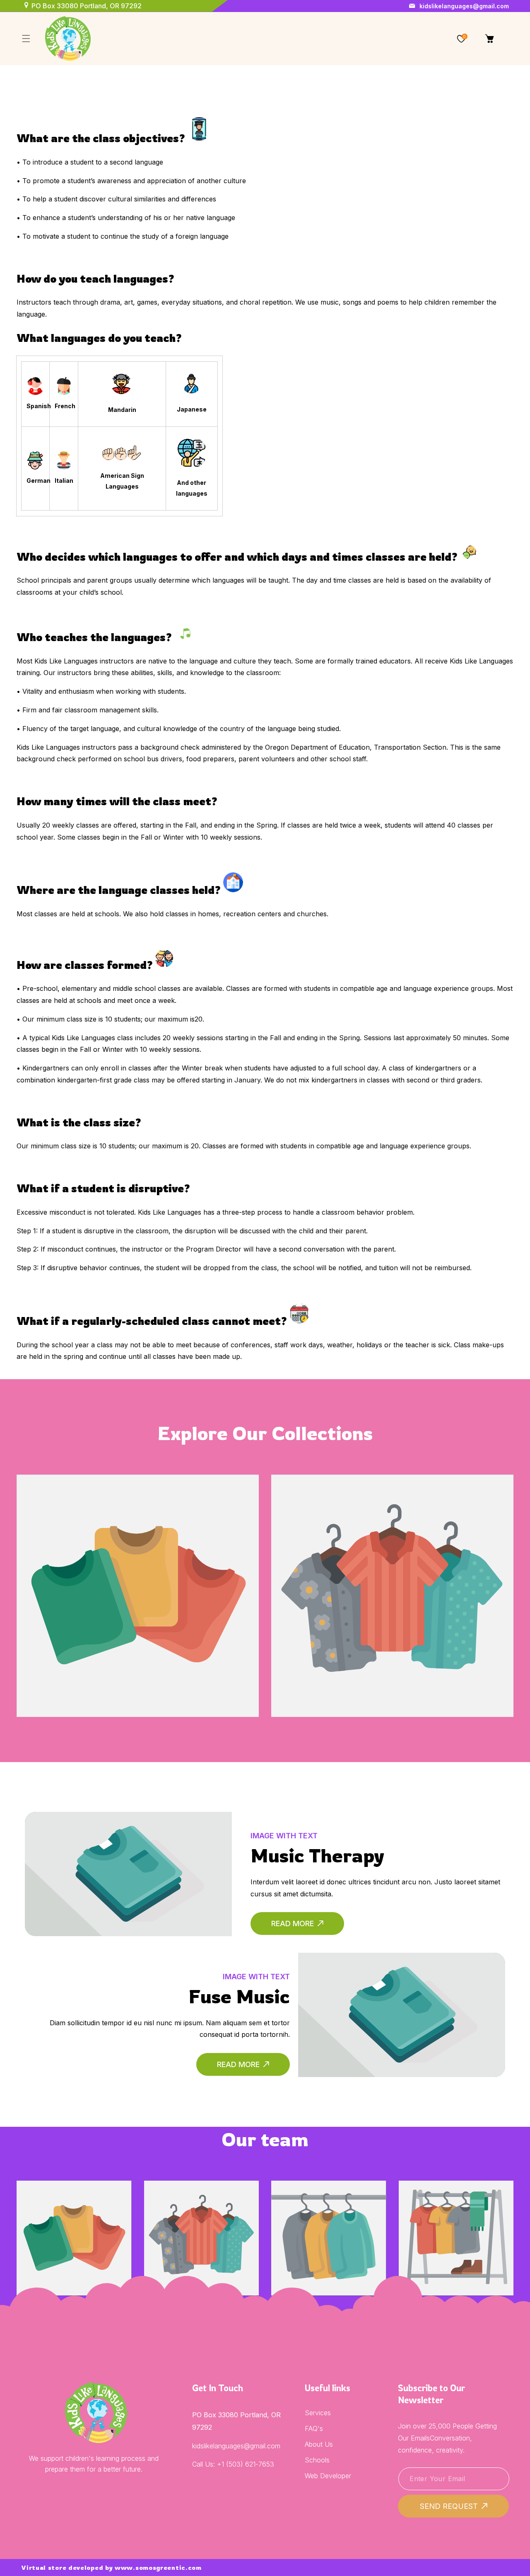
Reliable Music (138, 1564)
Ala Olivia (74, 2212)
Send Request (449, 2506)
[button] (26, 39)
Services (318, 2413)
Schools (317, 2460)
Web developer (328, 2476)
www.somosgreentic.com (158, 2568)
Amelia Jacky (329, 2212)
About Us (319, 2444)
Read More (293, 1924)
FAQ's (314, 2428)
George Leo (201, 2212)
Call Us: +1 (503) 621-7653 (233, 2464)
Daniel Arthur (456, 2212)
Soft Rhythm (392, 1564)
